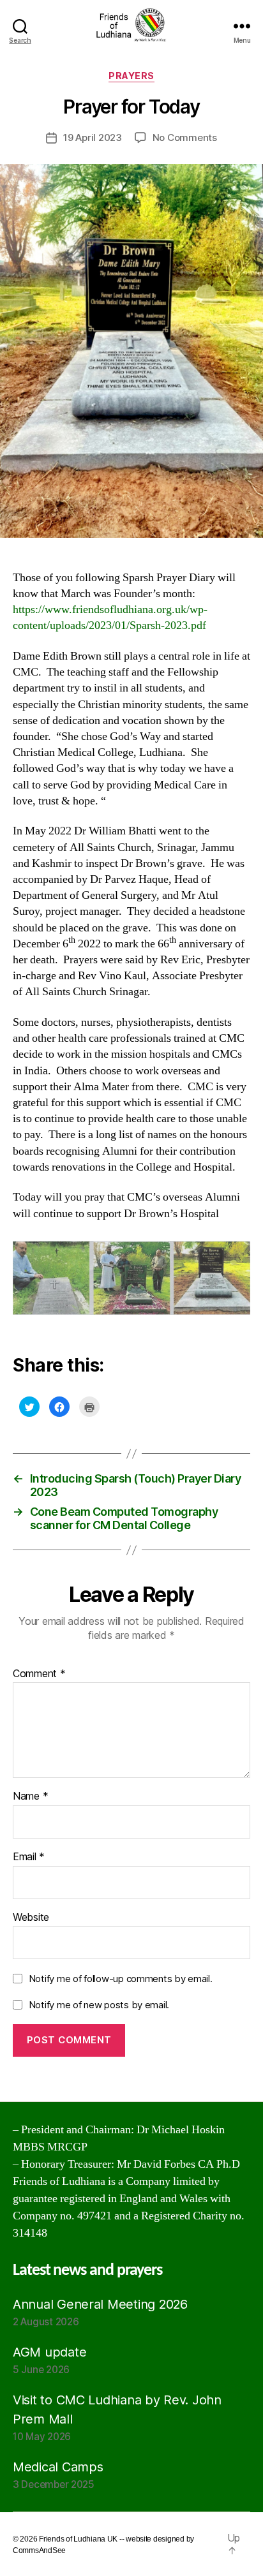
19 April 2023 (93, 137)
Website (31, 1918)
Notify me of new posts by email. (99, 2005)
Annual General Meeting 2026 (100, 2304)
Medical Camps (58, 2467)
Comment (39, 1674)
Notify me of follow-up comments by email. (121, 1979)
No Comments (185, 137)
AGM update (49, 2352)
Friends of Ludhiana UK (78, 2539)
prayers (131, 76)
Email (29, 1857)
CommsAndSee (39, 2550)
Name (30, 1796)
